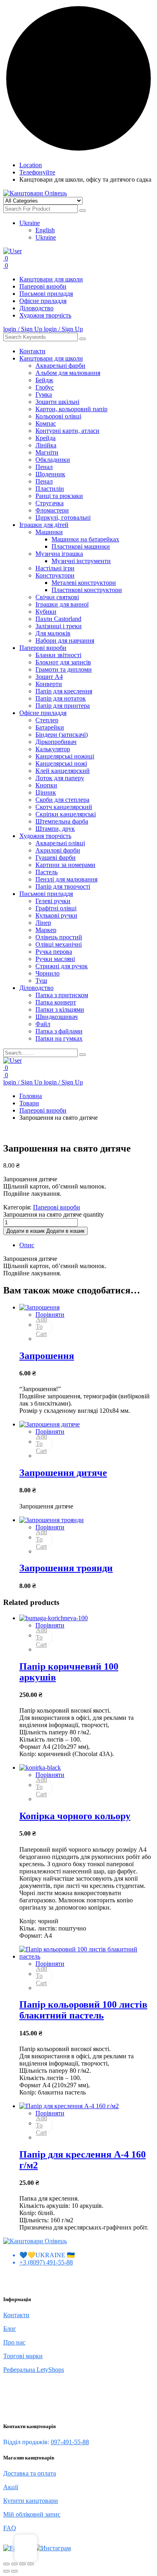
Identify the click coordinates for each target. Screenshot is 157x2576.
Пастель (46, 872)
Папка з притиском (62, 995)
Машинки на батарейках (85, 539)
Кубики (46, 612)
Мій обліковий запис (32, 2514)
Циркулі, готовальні (63, 517)
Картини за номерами (65, 865)
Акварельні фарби (60, 366)
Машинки (49, 532)
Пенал (44, 467)
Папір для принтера (63, 706)
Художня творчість (45, 315)
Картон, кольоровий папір (71, 409)
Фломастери (52, 510)
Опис (27, 1245)
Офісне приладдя (43, 301)
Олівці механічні (59, 944)
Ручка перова (54, 952)
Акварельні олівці (60, 843)
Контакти (32, 351)
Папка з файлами (59, 1031)
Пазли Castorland (58, 619)
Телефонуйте (37, 172)
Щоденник (50, 474)
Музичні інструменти (81, 561)
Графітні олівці (56, 908)
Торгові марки (23, 2356)
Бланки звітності (58, 655)
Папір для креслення (64, 691)
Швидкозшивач (57, 1017)
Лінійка (46, 445)
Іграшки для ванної (62, 604)
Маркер (46, 930)
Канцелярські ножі (61, 763)
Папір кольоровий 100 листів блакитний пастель (83, 2010)
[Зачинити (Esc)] (31, 2564)
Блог (10, 2329)
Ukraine (30, 223)
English (45, 230)
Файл (43, 1024)
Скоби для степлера (62, 800)
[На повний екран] (14, 2564)
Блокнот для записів (63, 662)
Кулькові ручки (56, 915)
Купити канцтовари (31, 2501)
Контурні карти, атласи (67, 431)
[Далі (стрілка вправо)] (14, 2571)
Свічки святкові (57, 597)
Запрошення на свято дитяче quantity (54, 1214)
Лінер (43, 923)
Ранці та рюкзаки (59, 496)
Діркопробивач (56, 742)
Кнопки (46, 785)
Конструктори (55, 575)
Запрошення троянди (66, 1568)
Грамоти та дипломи (64, 669)
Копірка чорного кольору (75, 1816)
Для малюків (53, 633)
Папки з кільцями (60, 1009)
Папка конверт (56, 1002)
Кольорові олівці (58, 416)
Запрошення (47, 1356)
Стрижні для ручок (62, 966)
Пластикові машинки (81, 546)
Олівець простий (59, 937)
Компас (46, 423)
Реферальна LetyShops (34, 2370)
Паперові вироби (43, 286)
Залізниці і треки (59, 626)
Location (31, 165)
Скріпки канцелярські (66, 814)
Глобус (45, 387)
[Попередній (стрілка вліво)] (6, 2571)
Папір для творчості (63, 886)
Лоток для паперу (60, 778)
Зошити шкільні (57, 402)
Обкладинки (53, 460)
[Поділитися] (23, 2564)
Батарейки (50, 727)
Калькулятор (53, 749)
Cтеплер (47, 720)
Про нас (14, 2342)
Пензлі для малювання (66, 879)
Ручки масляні (55, 959)
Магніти (47, 452)
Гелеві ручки (53, 901)
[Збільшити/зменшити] (6, 2564)
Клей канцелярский (63, 771)
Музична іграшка (59, 554)
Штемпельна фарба (62, 821)
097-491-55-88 (70, 2442)
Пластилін (50, 489)
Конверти (49, 684)
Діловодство (36, 308)
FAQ (10, 2528)
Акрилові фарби (58, 850)
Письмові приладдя (46, 294)
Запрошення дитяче (63, 1473)
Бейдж (44, 380)
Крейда (45, 438)
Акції (11, 2487)
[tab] (87, 1245)
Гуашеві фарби (56, 858)
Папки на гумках (59, 1038)
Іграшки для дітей (44, 525)
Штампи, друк (55, 829)
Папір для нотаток (61, 698)
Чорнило (48, 973)
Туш (41, 981)
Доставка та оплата (30, 2473)
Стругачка (50, 503)
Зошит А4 (49, 677)
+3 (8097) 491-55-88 (46, 2262)
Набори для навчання (65, 640)
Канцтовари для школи (51, 279)
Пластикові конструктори (87, 590)
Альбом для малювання (68, 373)
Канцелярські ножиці (65, 756)
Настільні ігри (55, 568)
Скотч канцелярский (64, 807)
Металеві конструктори (84, 583)
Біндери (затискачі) (62, 735)
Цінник (46, 792)
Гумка (44, 394)
